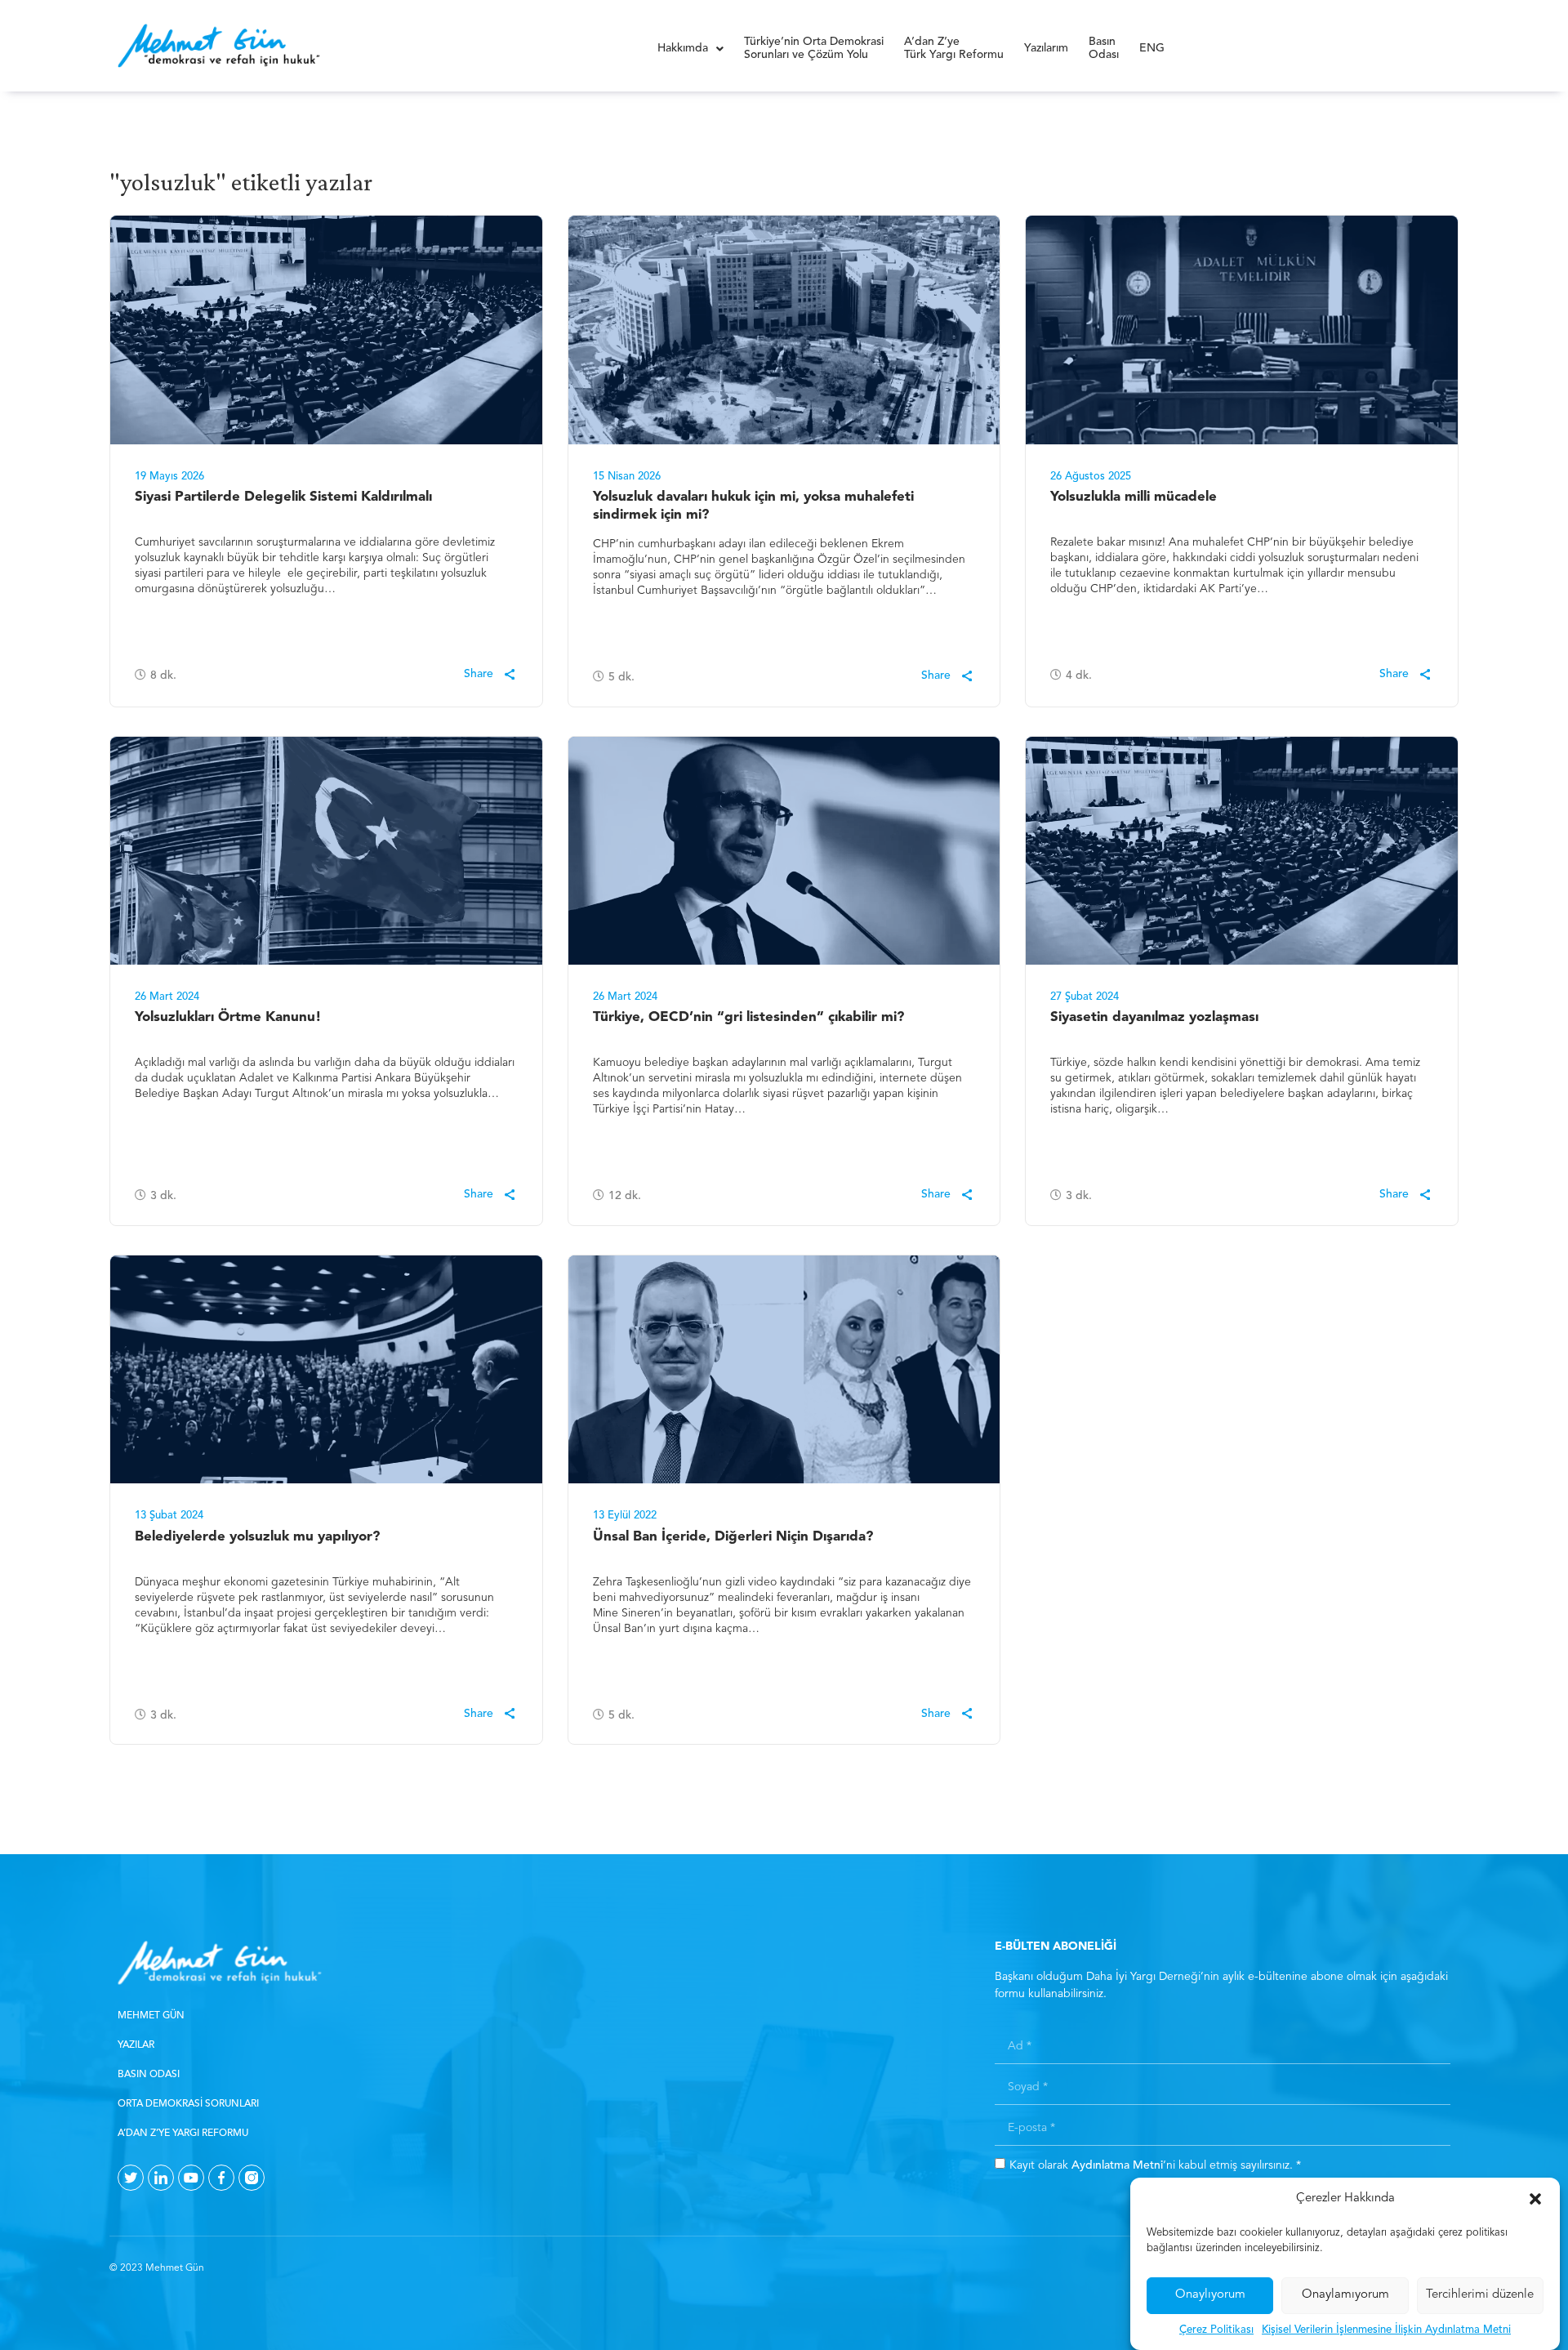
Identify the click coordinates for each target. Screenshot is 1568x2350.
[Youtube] (191, 2178)
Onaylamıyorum (1345, 2295)
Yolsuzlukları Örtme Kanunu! (228, 1017)
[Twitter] (131, 2178)
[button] (1535, 2199)
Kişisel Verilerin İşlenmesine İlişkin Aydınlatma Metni (1386, 2330)
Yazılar (136, 2045)
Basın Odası (149, 2075)
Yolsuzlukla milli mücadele (1134, 497)
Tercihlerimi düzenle (1480, 2295)
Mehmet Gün (151, 2016)
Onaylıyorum (1210, 2295)
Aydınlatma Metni (1117, 2165)
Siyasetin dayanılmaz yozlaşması (1154, 1017)
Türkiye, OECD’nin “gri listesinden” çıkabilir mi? (748, 1017)
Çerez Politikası (1216, 2330)
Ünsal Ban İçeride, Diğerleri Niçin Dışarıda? (733, 1537)
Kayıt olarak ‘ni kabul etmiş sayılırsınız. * (1155, 2165)
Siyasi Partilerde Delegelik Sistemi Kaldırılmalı (283, 497)
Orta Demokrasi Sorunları (188, 2104)
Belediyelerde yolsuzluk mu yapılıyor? (257, 1537)
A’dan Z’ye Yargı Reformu (183, 2134)
